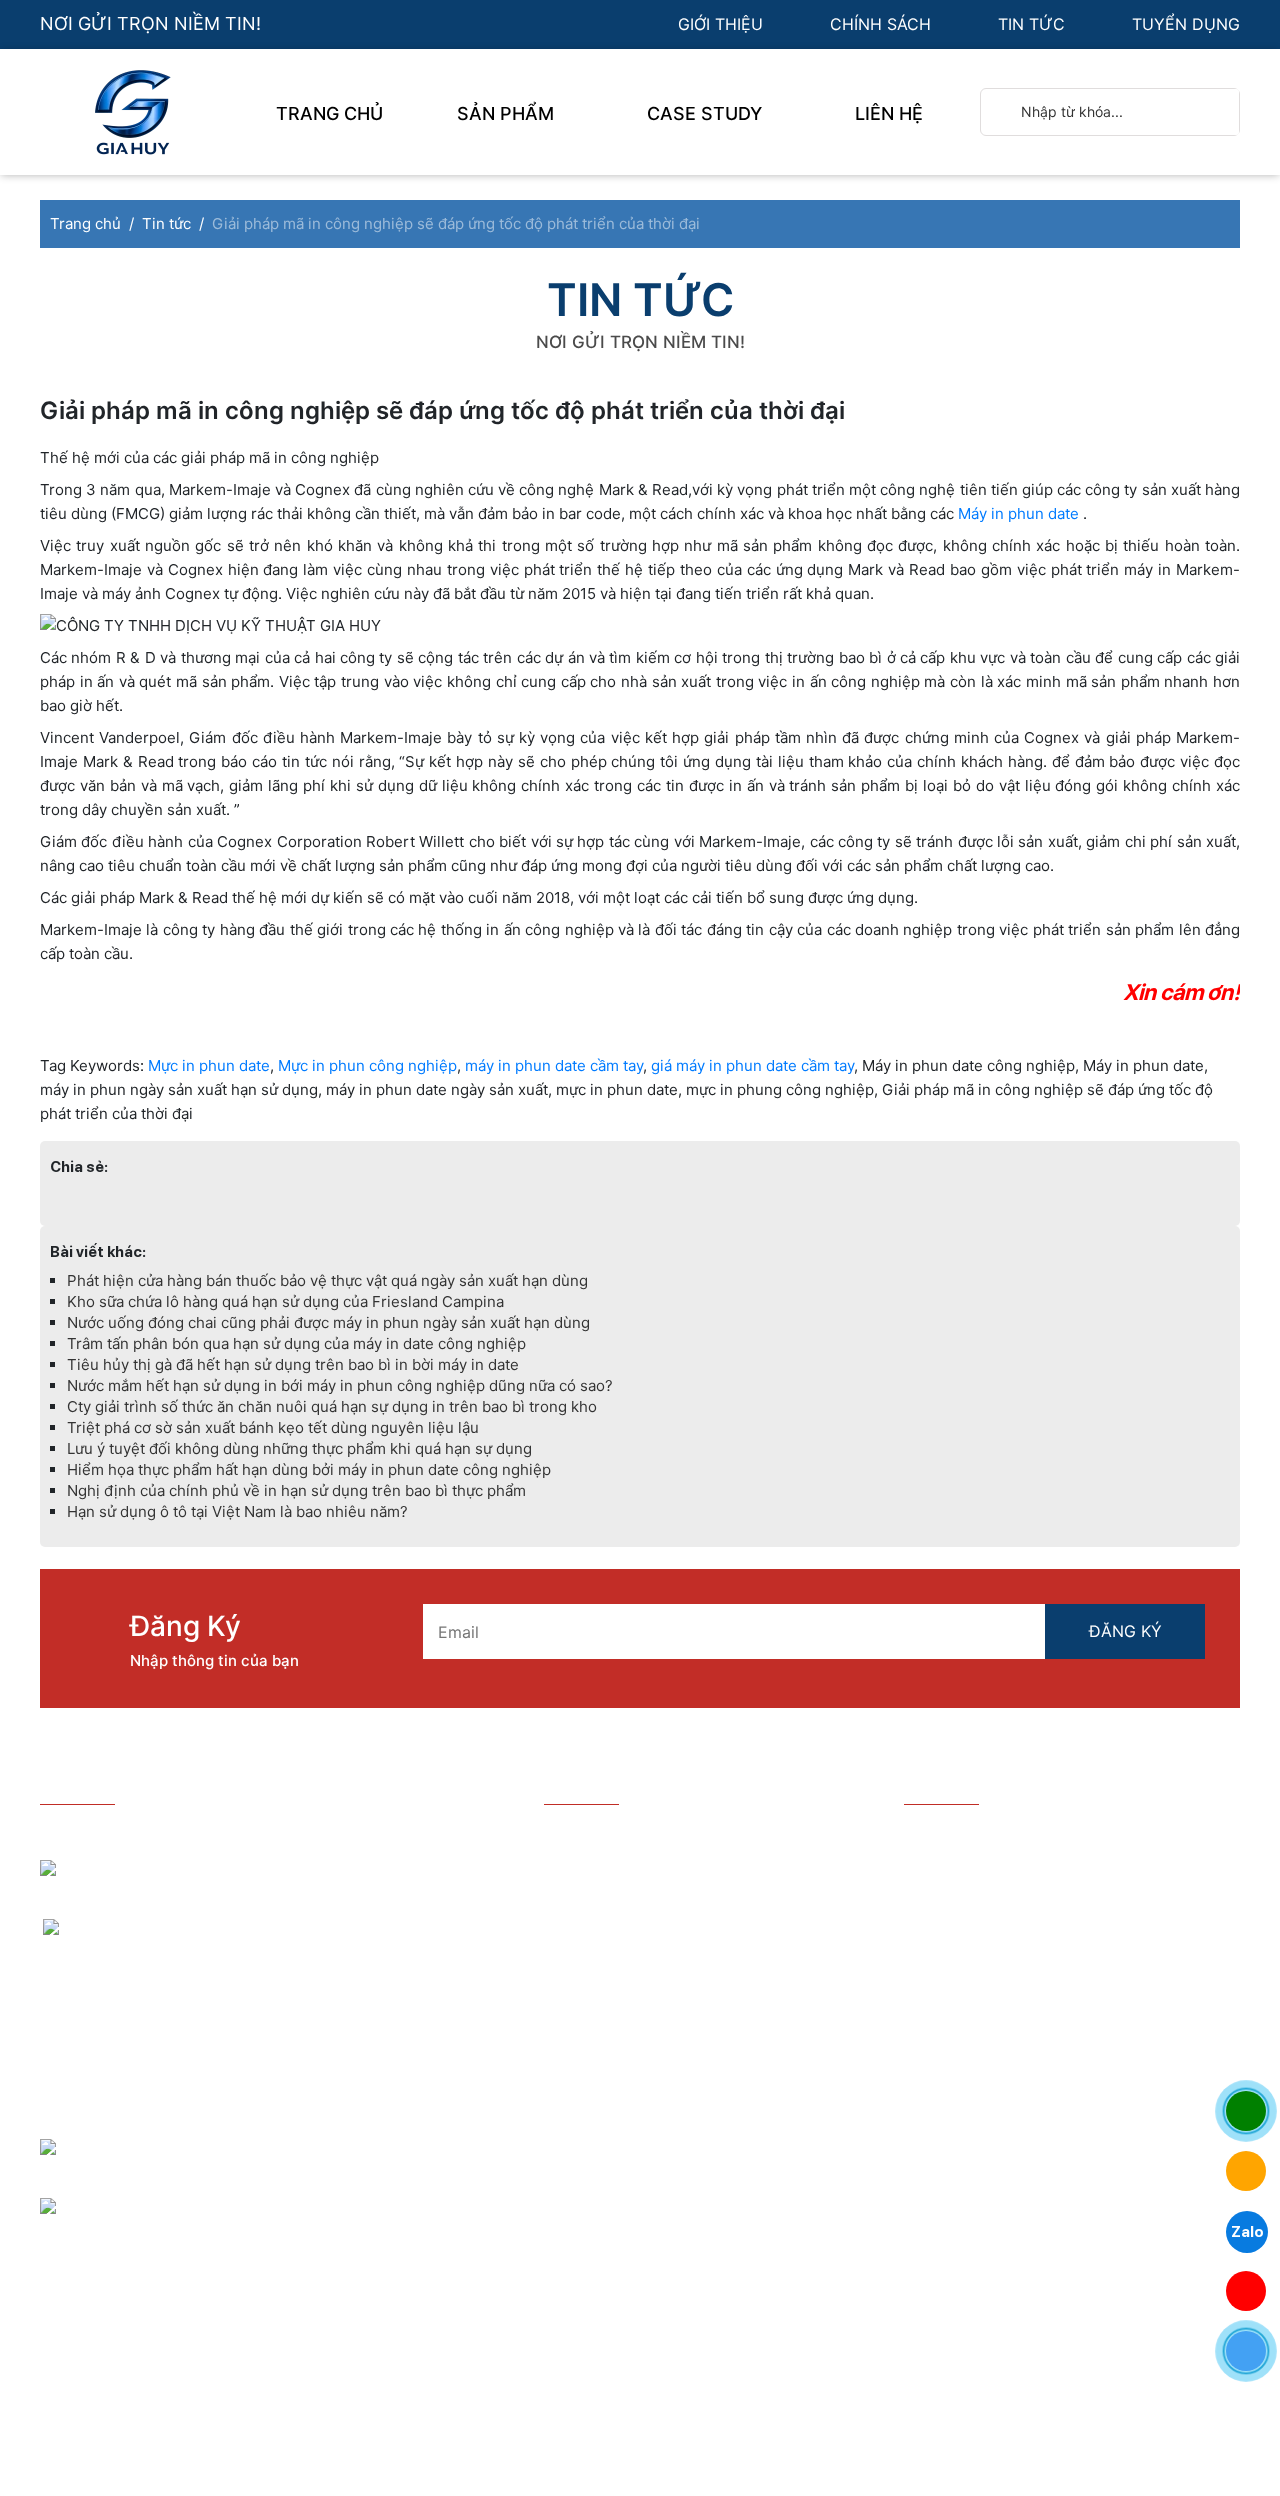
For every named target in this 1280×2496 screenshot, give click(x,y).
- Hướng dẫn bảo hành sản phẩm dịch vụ (698, 1866)
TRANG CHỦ (329, 113)
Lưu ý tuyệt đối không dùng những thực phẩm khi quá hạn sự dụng (299, 1448)
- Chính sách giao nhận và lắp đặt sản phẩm (687, 2010)
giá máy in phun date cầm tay (752, 1065)
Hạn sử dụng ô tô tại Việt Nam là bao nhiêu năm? (237, 1511)
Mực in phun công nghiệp (367, 1065)
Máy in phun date (1018, 513)
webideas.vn (558, 2363)
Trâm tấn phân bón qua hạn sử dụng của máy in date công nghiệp (296, 1343)
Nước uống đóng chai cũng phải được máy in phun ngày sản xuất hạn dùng (328, 1322)
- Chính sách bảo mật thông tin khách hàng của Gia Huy (687, 1958)
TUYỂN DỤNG (1186, 24)
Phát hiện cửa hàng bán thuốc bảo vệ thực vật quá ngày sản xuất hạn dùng (327, 1280)
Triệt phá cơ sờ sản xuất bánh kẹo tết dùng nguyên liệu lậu (273, 1427)
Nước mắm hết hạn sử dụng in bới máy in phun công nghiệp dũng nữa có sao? (340, 1385)
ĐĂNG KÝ (1125, 1631)
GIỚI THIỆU (723, 24)
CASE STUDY (707, 113)
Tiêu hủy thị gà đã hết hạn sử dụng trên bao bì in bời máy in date (293, 1364)
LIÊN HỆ (889, 113)
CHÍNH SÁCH (883, 24)
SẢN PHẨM (508, 113)
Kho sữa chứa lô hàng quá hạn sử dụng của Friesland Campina (285, 1301)
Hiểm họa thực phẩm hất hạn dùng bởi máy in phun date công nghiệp (309, 1469)
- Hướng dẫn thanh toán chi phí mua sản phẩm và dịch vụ (696, 1907)
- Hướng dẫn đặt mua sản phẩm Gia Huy (697, 1835)
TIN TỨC (1034, 24)
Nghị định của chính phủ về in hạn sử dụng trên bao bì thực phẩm (296, 1490)
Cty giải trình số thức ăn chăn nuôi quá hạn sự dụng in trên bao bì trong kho (332, 1406)
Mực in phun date (209, 1065)
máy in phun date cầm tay (554, 1065)
